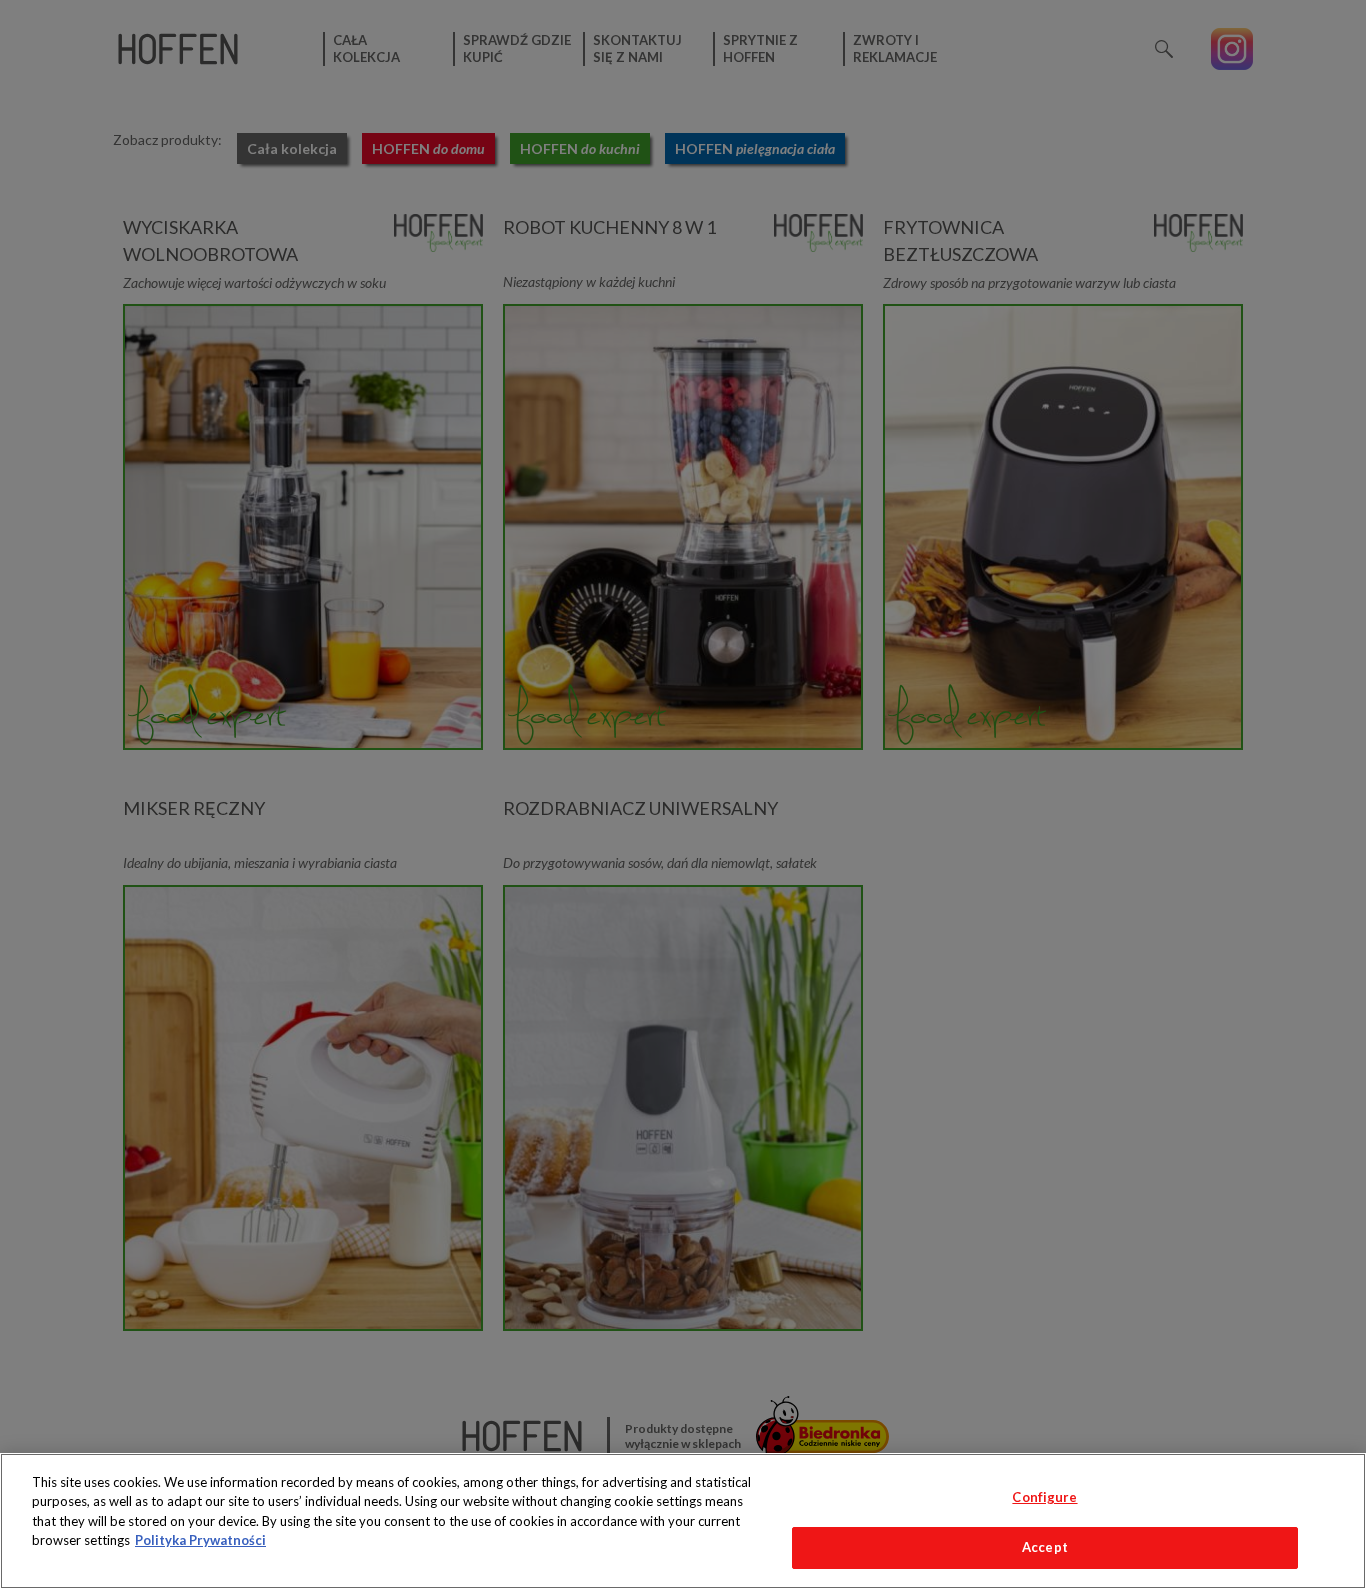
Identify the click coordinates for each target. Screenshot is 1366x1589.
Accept (1045, 1547)
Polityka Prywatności (200, 1540)
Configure (1044, 1497)
